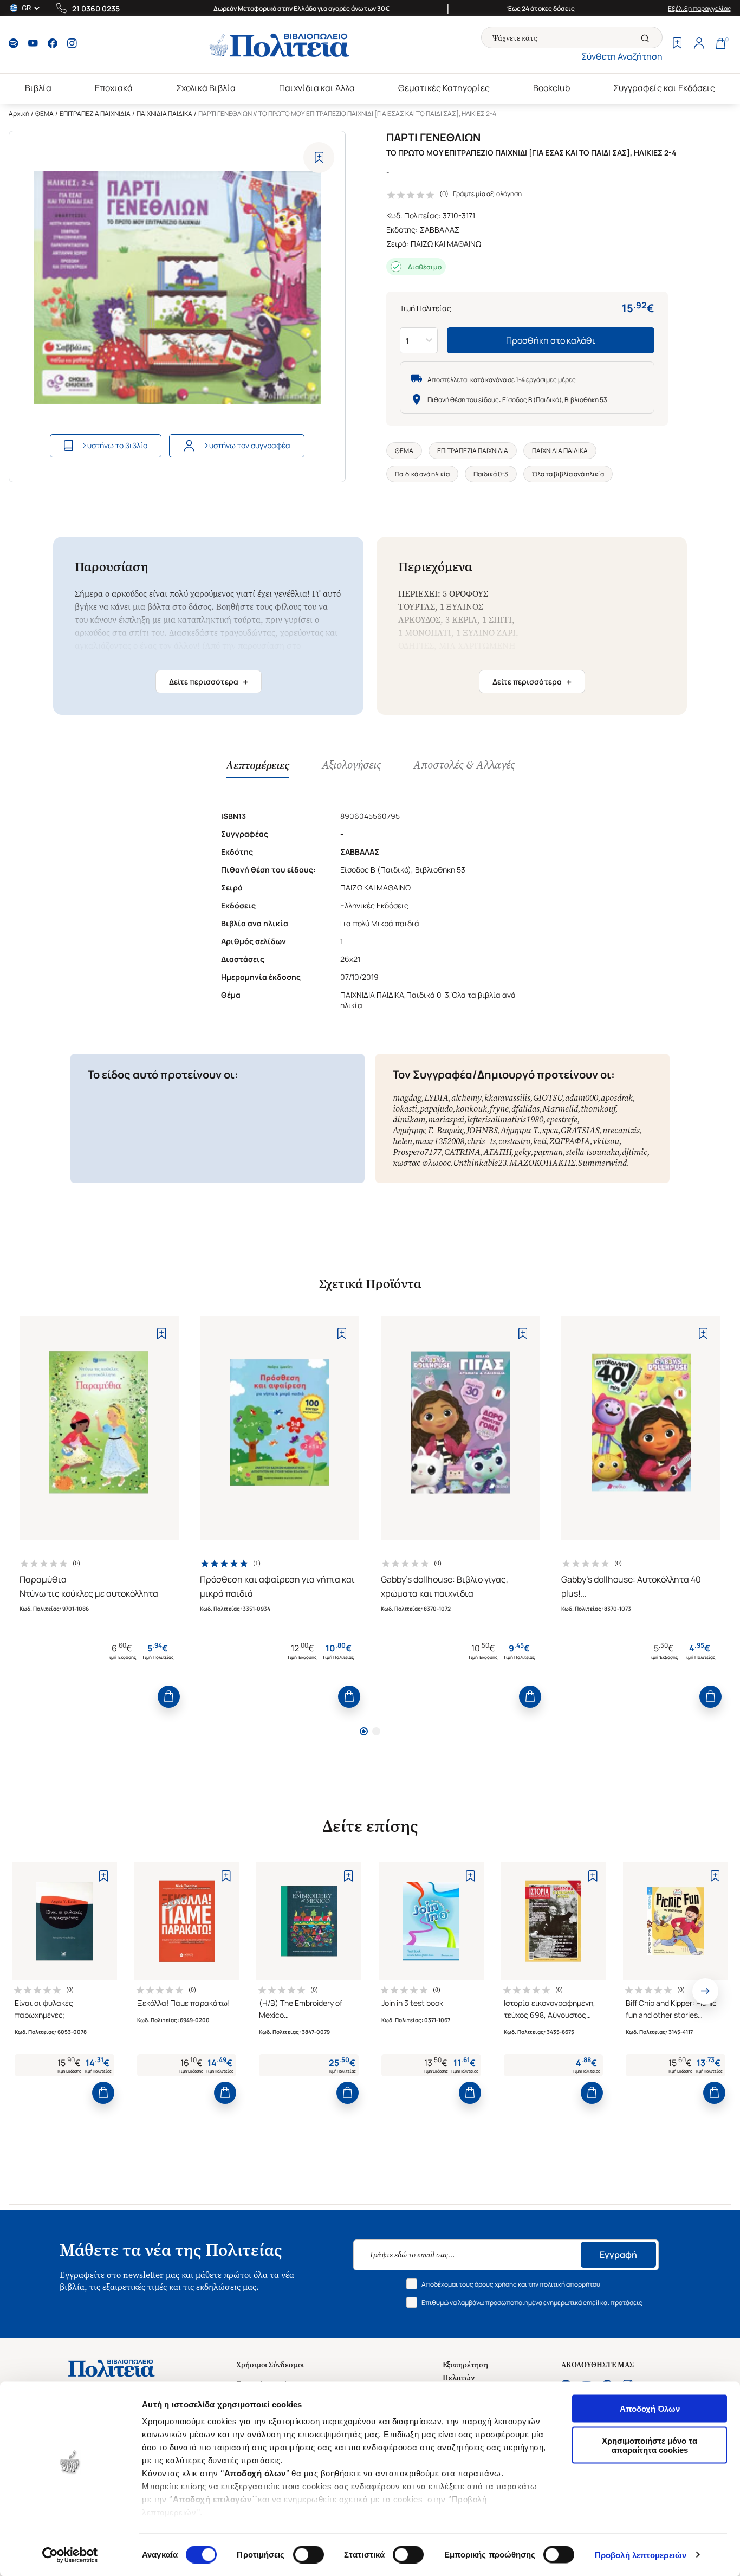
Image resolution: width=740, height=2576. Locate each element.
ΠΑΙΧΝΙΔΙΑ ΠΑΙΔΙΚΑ (164, 114)
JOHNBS (482, 1130)
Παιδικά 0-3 (491, 474)
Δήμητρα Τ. (520, 1130)
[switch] (309, 2554)
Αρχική (19, 114)
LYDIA (436, 1098)
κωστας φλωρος (421, 1163)
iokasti (405, 1109)
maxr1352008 (440, 1141)
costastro (514, 1141)
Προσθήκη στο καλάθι (551, 340)
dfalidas (525, 1109)
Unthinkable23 (480, 1163)
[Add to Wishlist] (319, 157)
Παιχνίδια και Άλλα (317, 88)
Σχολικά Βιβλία (206, 88)
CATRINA (462, 1152)
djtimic (635, 1152)
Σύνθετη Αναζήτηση (622, 56)
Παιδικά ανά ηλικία (422, 474)
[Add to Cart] (169, 1697)
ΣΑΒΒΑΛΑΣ (440, 230)
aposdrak (617, 1098)
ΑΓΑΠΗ (497, 1152)
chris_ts (481, 1141)
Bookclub (551, 88)
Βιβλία (38, 88)
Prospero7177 (417, 1152)
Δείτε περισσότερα (209, 682)
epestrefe (562, 1119)
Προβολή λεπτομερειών (641, 2555)
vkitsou (606, 1141)
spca (550, 1130)
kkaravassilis (507, 1098)
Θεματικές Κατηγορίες (444, 88)
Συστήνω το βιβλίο (115, 445)
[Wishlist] (677, 44)
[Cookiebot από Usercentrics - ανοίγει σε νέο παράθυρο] (70, 2555)
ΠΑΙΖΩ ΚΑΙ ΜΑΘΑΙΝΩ (446, 244)
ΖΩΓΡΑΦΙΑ (570, 1141)
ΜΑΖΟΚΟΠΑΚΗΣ (542, 1163)
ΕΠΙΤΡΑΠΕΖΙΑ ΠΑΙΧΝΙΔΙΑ (95, 114)
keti (540, 1141)
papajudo (436, 1109)
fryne (499, 1109)
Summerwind (602, 1163)
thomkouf (598, 1109)
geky (522, 1152)
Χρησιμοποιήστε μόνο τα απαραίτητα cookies (650, 2445)
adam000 (582, 1098)
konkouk (471, 1109)
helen (403, 1141)
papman (548, 1152)
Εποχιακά (114, 88)
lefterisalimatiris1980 (505, 1119)
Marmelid (560, 1109)
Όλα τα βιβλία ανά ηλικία (568, 474)
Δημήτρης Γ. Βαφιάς (428, 1130)
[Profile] (699, 44)
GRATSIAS (580, 1130)
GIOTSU (548, 1098)
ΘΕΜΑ (44, 114)
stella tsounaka (592, 1152)
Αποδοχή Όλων (650, 2409)
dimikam (409, 1119)
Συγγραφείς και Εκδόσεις (664, 88)
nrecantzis (621, 1130)
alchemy (466, 1098)
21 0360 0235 (96, 8)
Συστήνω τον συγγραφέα (247, 445)
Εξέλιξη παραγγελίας (700, 8)
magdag (407, 1098)
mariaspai (446, 1119)
